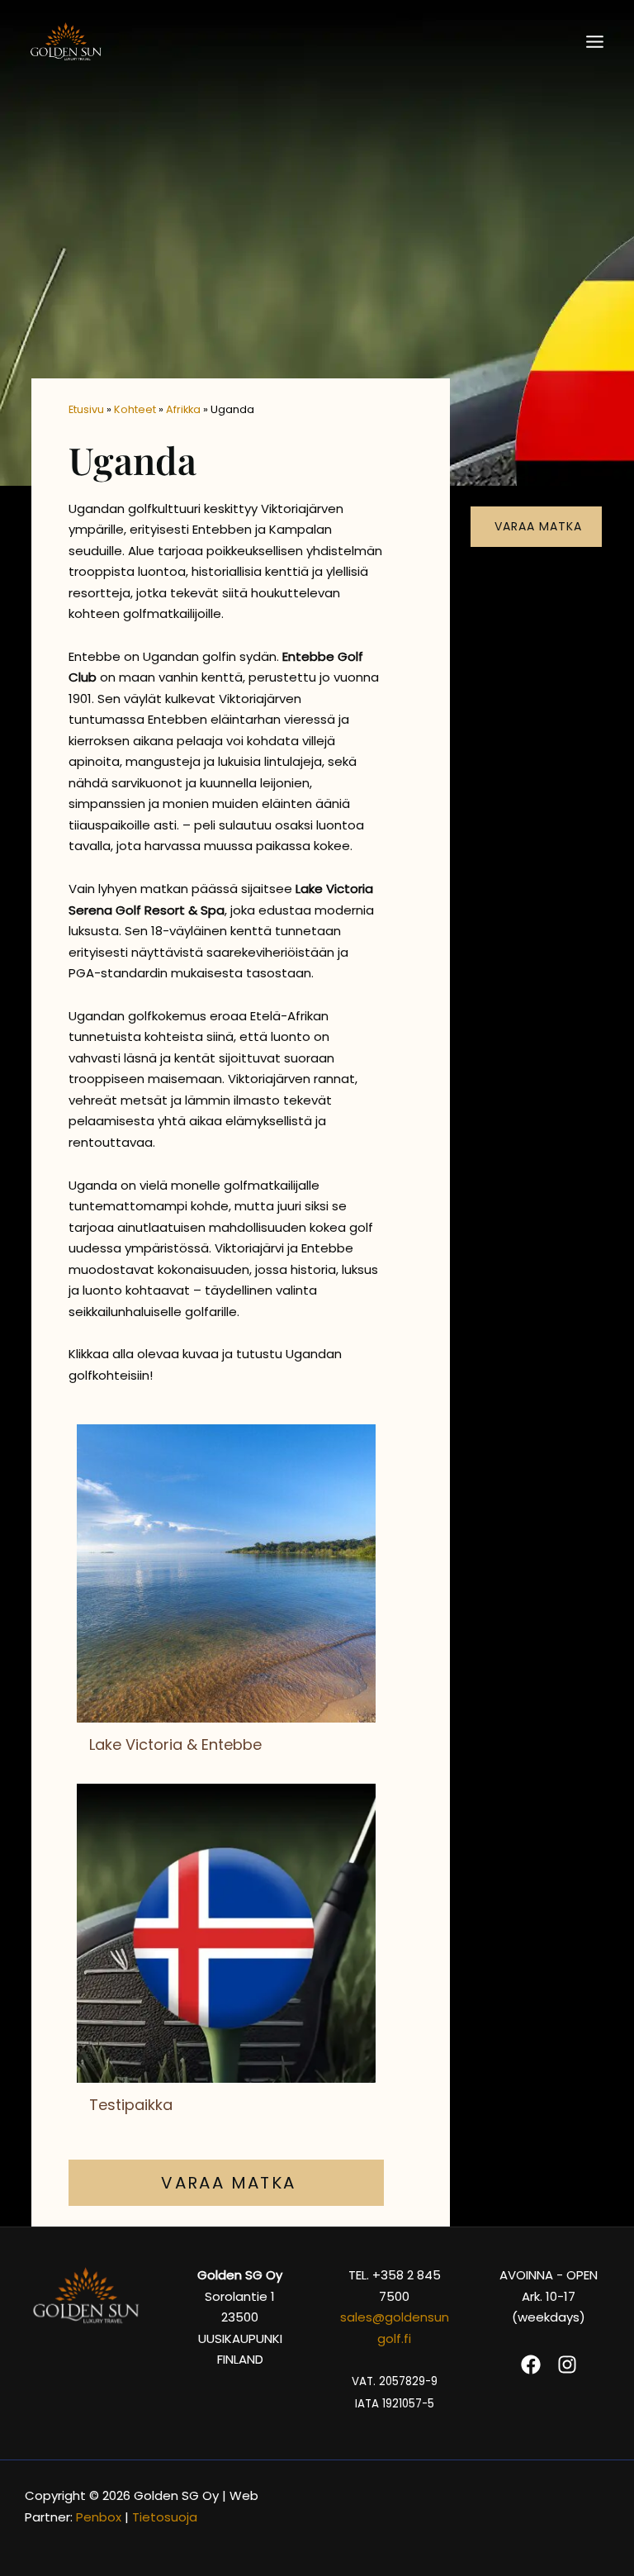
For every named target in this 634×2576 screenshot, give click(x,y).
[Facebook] (531, 2365)
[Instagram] (567, 2365)
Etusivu (86, 409)
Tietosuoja (166, 2517)
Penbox (99, 2517)
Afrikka (183, 409)
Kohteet (135, 409)
